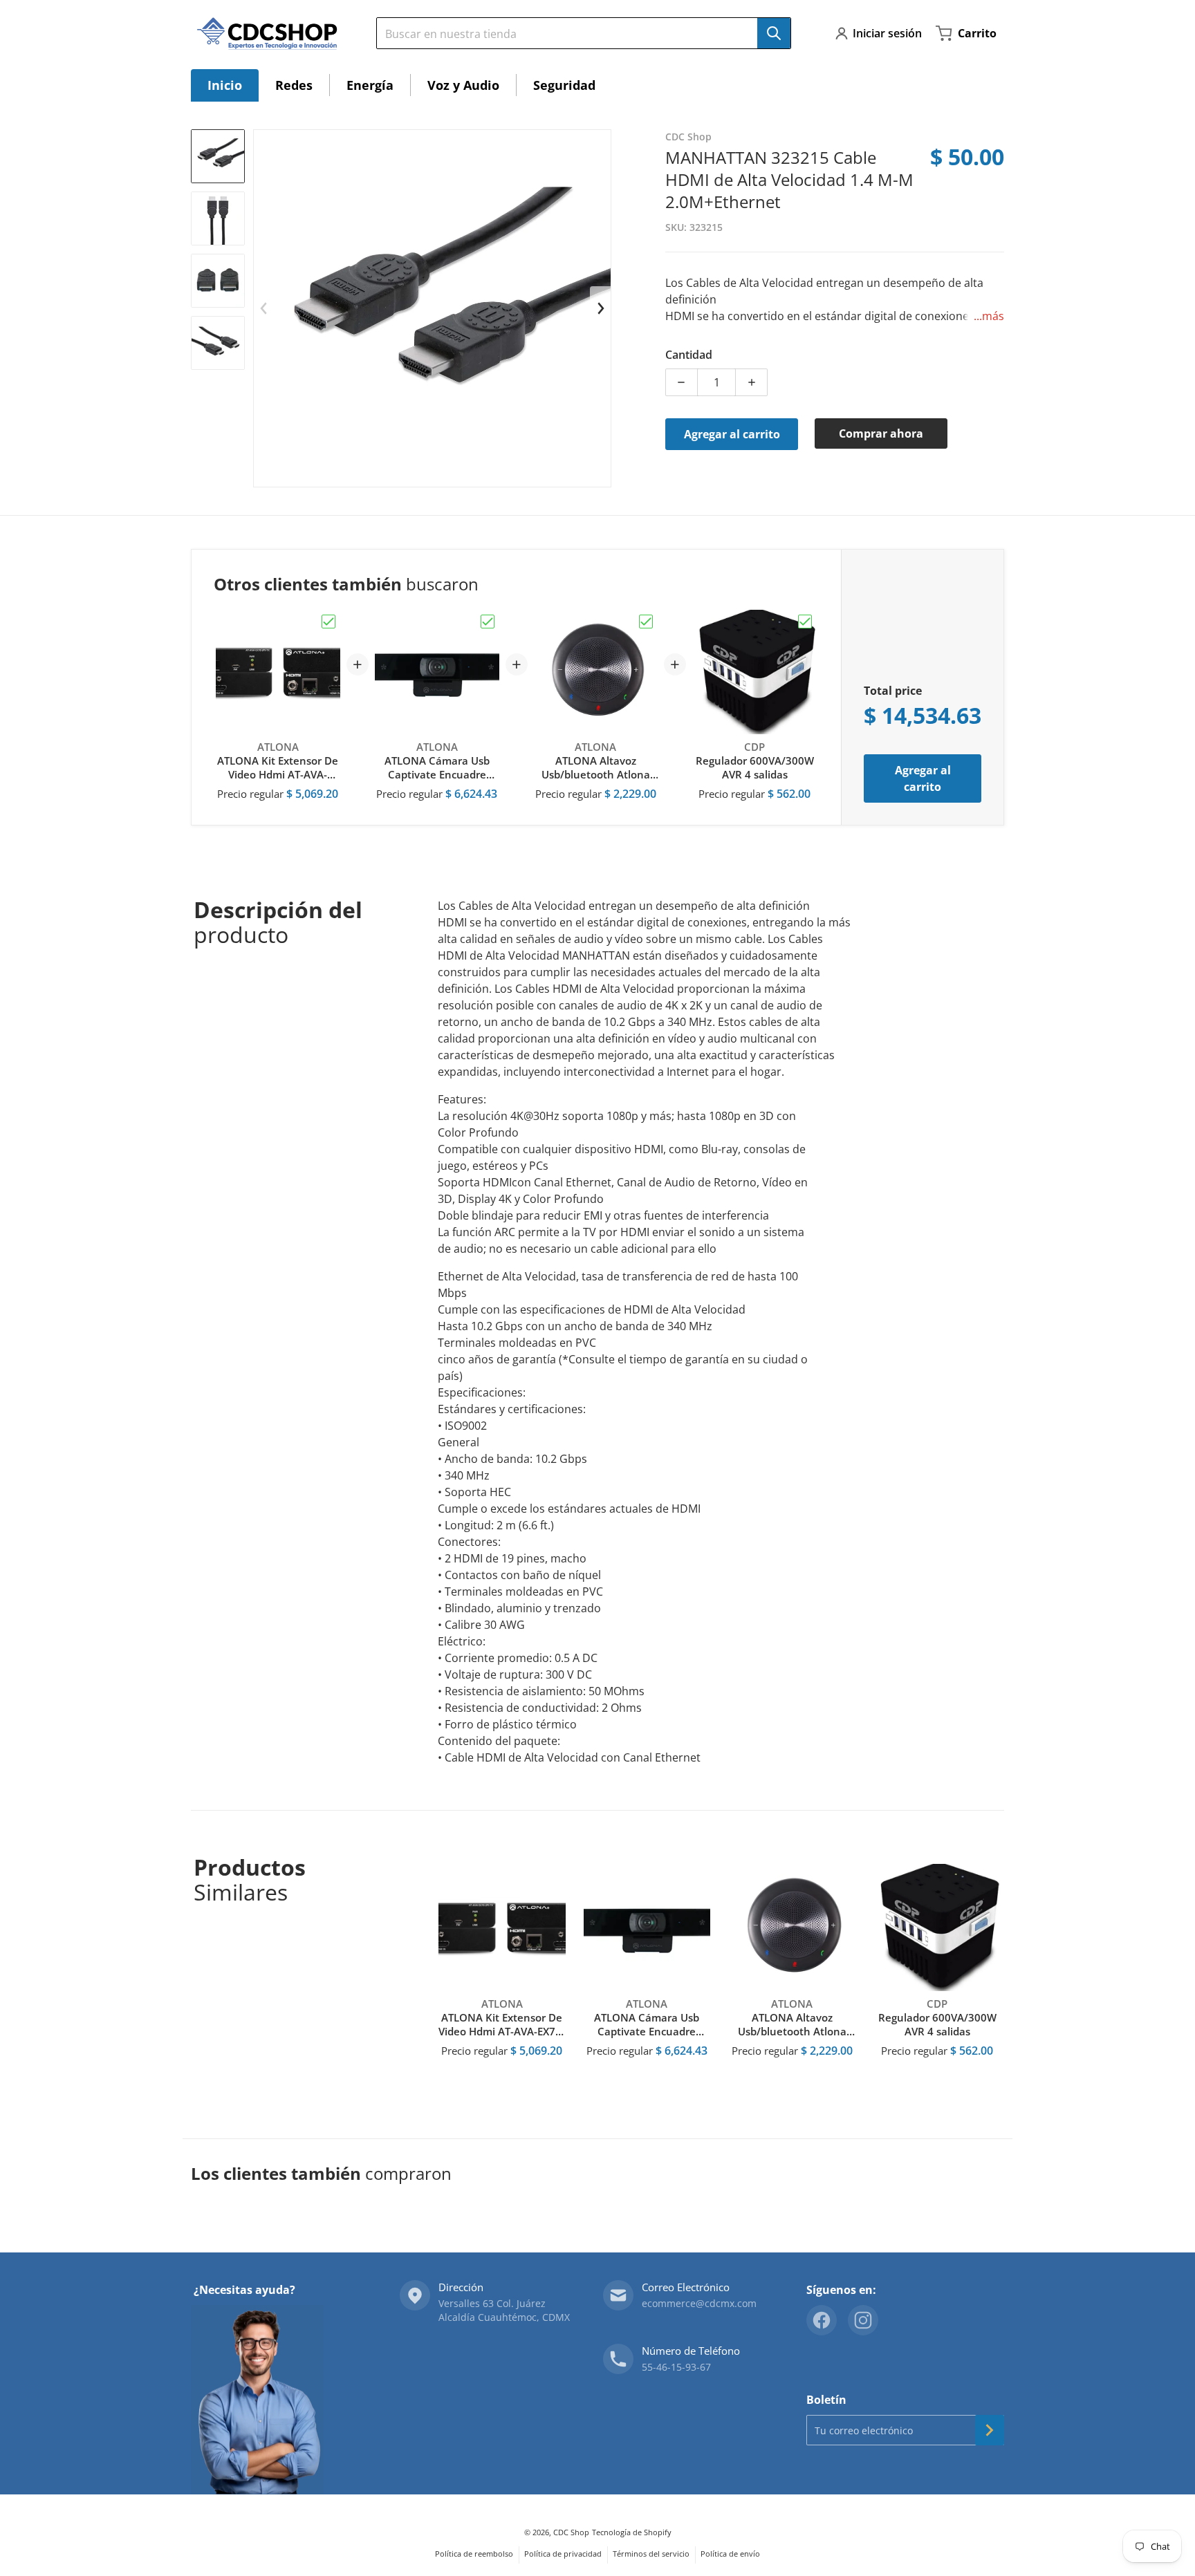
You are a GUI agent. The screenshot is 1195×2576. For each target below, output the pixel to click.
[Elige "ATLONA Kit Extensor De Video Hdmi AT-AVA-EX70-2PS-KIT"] (328, 622)
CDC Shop (571, 2532)
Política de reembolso (474, 2554)
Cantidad (689, 355)
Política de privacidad (563, 2554)
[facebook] (822, 2320)
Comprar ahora (881, 433)
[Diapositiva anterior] (264, 308)
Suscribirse (990, 2430)
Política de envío (730, 2554)
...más (989, 316)
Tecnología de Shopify (632, 2532)
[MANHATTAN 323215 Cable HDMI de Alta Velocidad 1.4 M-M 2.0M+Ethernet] (218, 156)
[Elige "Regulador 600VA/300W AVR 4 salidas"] (805, 622)
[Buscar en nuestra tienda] (774, 33)
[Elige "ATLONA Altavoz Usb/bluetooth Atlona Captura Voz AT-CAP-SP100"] (646, 622)
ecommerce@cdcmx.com (699, 2303)
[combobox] (578, 33)
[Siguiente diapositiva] (600, 308)
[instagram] (863, 2320)
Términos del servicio (651, 2554)
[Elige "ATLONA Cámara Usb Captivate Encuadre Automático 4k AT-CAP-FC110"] (488, 622)
